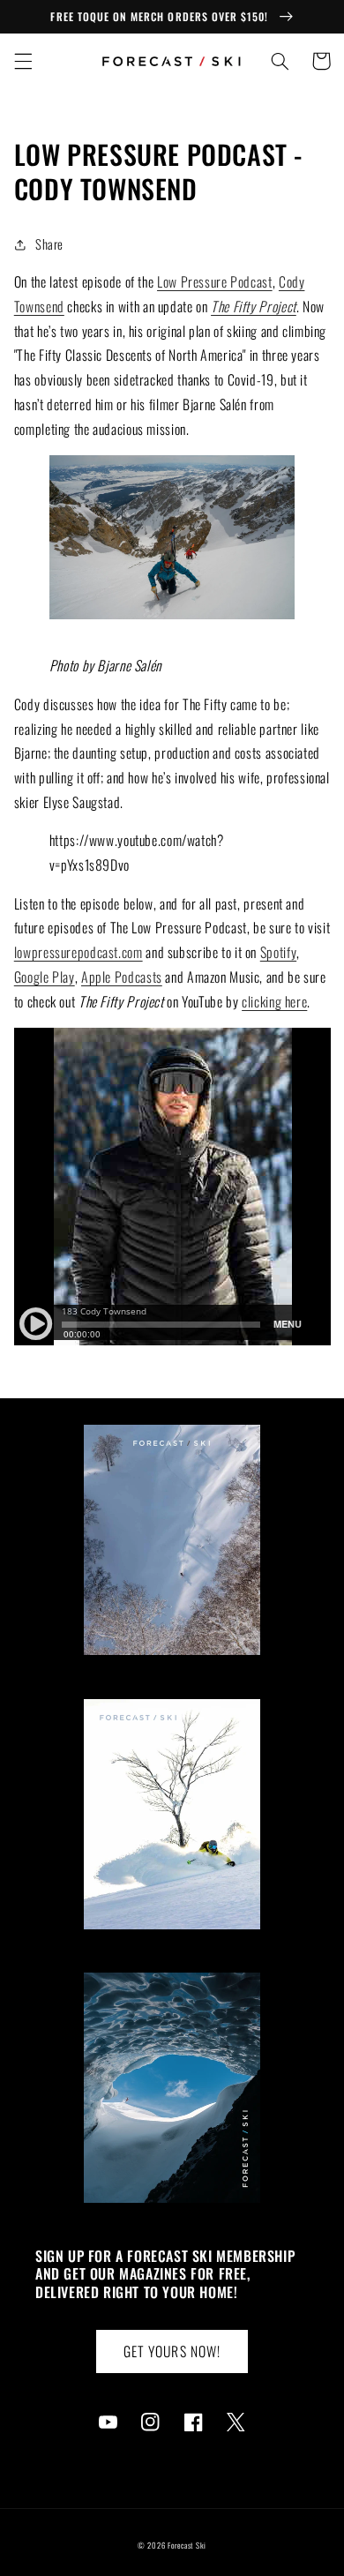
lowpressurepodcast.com (79, 952)
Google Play (45, 977)
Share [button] (49, 243)
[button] (23, 61)
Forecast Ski (187, 2546)
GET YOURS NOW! (172, 2351)
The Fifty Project (254, 306)
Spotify (278, 952)
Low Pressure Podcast (215, 281)
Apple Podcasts (122, 977)
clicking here (274, 1001)
